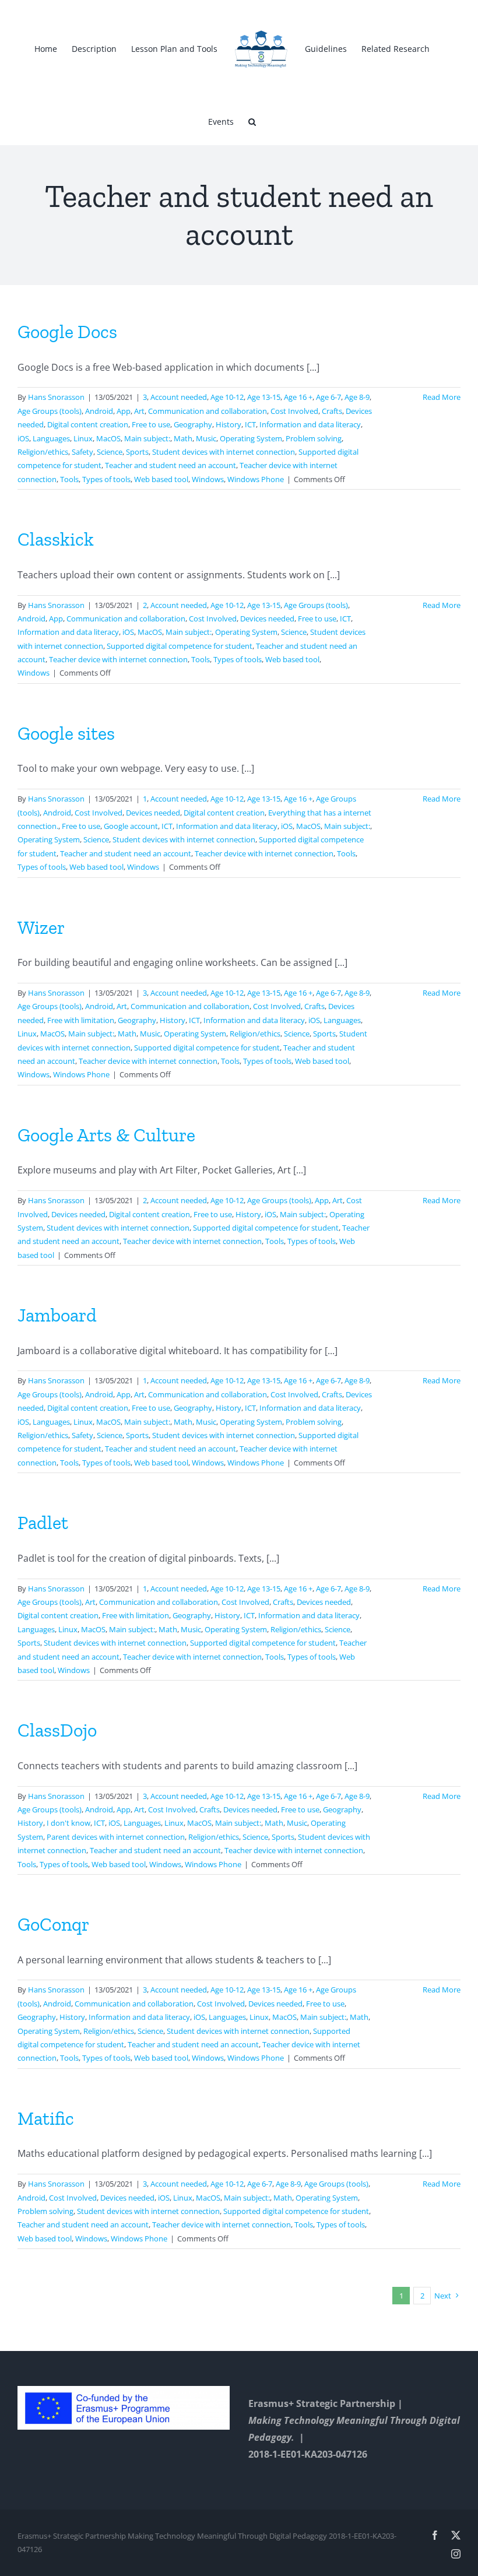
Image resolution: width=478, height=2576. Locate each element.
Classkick (56, 539)
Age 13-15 (264, 397)
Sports (137, 452)
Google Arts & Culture (106, 1135)
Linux (83, 438)
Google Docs (67, 332)
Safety (82, 452)
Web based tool (161, 479)
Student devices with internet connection (224, 452)
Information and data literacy (310, 424)
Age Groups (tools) (50, 411)
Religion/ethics (43, 452)
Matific (46, 2118)
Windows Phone (256, 479)
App (124, 411)
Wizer (41, 927)
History (229, 424)
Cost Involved (294, 411)
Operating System (251, 438)
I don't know (68, 1823)
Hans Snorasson (56, 397)
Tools (69, 479)
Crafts (332, 411)
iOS (23, 438)
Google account (131, 826)
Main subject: (147, 438)
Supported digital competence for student (180, 646)
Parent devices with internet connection (116, 1837)
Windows (208, 479)
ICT (250, 424)
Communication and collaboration (208, 411)
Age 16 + (298, 397)
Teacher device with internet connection (118, 659)
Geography (193, 424)
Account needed (179, 397)
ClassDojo (57, 1730)
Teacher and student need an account (171, 465)
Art (139, 411)
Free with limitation (81, 1020)
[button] (252, 121)
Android (99, 411)
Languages (51, 438)
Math (183, 438)
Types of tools (106, 479)
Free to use (151, 424)
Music (206, 438)
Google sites (66, 733)
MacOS (108, 438)
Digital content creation (88, 424)
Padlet (43, 1523)
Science (110, 452)
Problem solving (314, 438)
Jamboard (57, 1315)
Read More (442, 397)
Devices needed (267, 618)
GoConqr (53, 1924)
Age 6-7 (328, 397)
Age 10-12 (227, 397)
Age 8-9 (357, 397)
